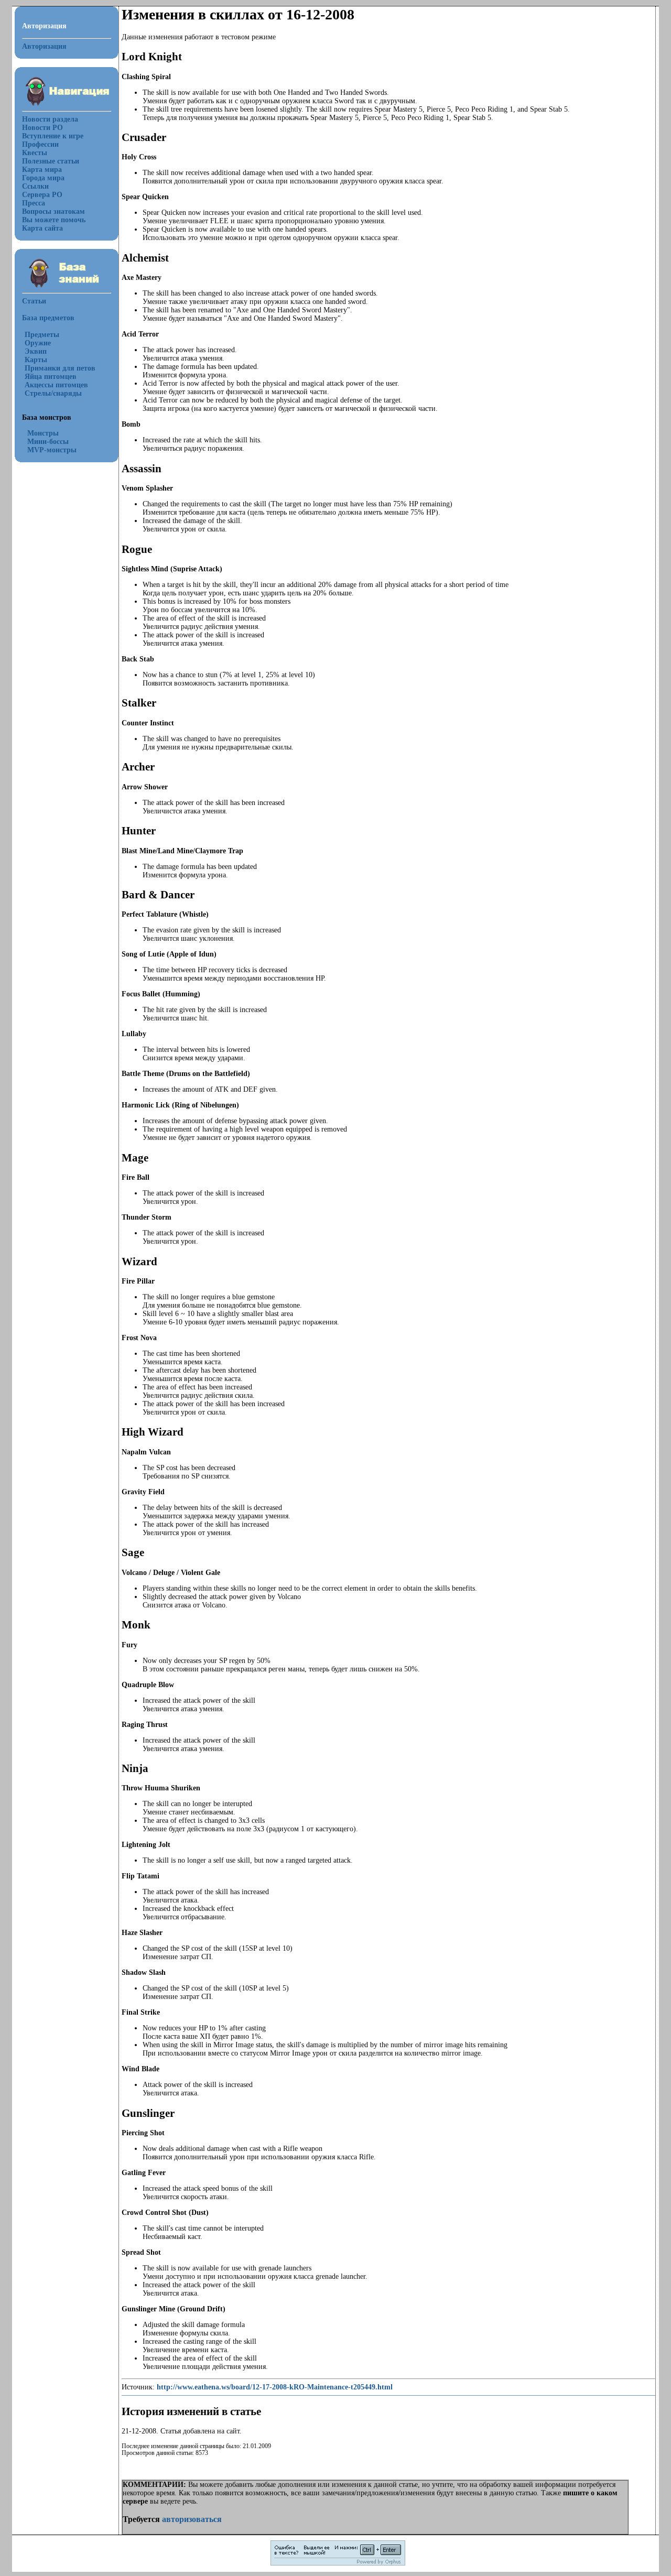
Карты (36, 360)
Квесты (35, 153)
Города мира (43, 178)
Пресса (34, 203)
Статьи (34, 301)
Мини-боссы (48, 442)
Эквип (36, 351)
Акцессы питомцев (56, 385)
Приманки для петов (60, 368)
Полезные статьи (51, 161)
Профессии (40, 144)
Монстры (43, 433)
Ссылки (35, 186)
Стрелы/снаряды (53, 393)
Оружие (38, 343)
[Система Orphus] (338, 2564)
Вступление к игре (53, 136)
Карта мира (42, 170)
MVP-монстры (52, 450)
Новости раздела (50, 119)
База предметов (48, 318)
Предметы (42, 335)
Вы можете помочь (54, 220)
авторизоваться (192, 2519)
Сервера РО (42, 195)
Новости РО (42, 128)
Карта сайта (42, 228)
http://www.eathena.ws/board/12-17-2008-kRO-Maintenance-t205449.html (275, 2387)
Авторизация (44, 46)
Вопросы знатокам (53, 211)
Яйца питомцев (51, 377)
